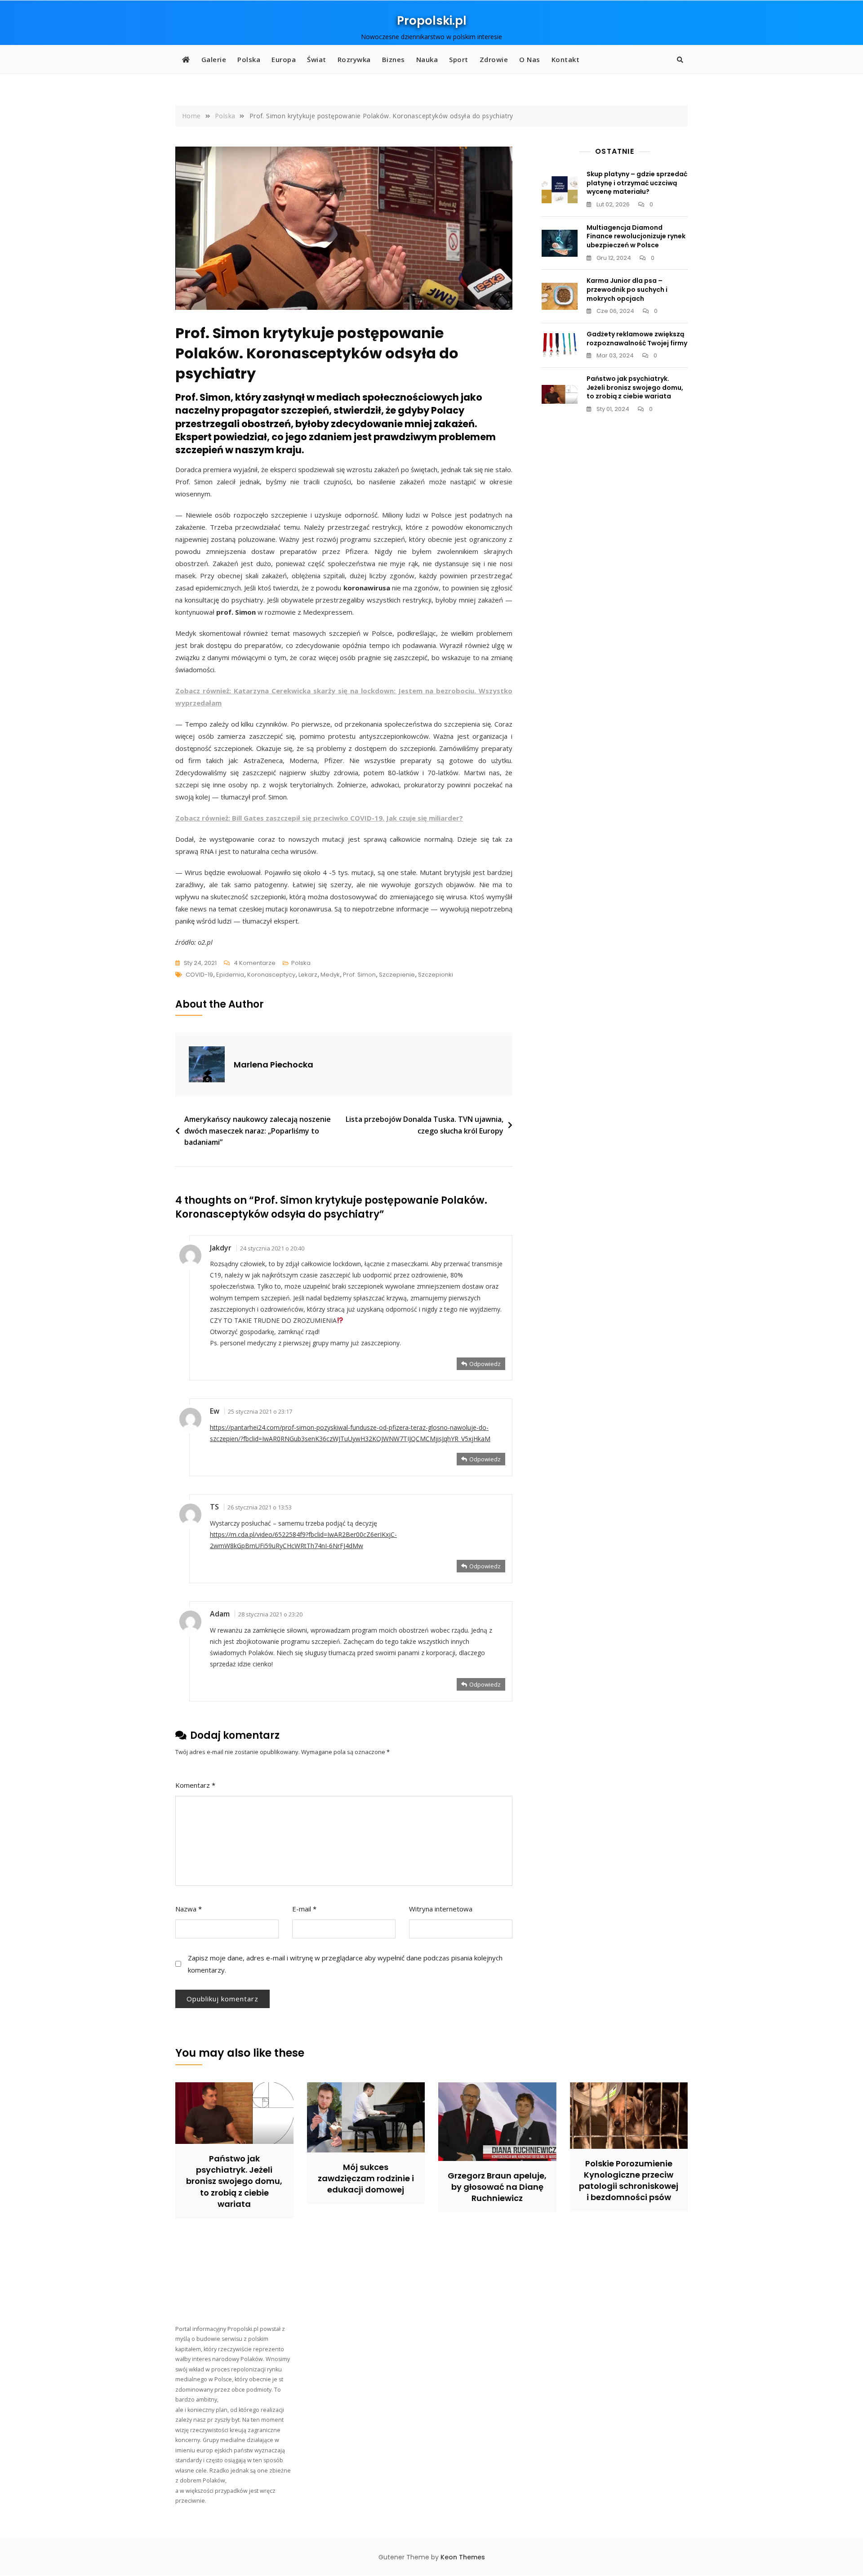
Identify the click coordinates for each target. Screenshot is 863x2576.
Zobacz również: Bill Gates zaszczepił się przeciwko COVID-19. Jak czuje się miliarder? (319, 818)
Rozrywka (354, 59)
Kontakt (566, 59)
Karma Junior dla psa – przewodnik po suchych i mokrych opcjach (627, 289)
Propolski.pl (432, 21)
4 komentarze (255, 964)
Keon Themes (463, 2557)
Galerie (214, 59)
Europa (284, 59)
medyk (330, 975)
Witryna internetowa (441, 1909)
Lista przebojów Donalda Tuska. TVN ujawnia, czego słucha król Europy (425, 1125)
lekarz (308, 975)
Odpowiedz (485, 1364)
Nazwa (189, 1909)
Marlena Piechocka (274, 1065)
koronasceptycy (271, 975)
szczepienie (397, 975)
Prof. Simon (359, 975)
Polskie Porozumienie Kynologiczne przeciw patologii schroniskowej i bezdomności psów (629, 2181)
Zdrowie (494, 59)
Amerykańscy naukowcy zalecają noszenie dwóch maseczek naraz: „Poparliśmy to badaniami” (258, 1131)
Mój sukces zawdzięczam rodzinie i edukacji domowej (366, 2178)
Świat (317, 59)
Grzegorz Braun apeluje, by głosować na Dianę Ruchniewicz (497, 2187)
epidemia (230, 975)
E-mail (304, 1909)
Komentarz (195, 1785)
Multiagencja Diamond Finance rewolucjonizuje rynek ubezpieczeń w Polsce (636, 236)
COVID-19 (199, 975)
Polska (249, 59)
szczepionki (436, 975)
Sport (459, 59)
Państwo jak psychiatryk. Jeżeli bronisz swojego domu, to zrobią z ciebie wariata (635, 387)
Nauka (427, 59)
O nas (530, 59)
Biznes (394, 59)
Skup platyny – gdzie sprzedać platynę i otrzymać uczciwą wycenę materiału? (637, 183)
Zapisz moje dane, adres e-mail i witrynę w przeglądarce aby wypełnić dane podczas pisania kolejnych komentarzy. (345, 1964)
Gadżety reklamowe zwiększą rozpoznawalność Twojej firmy (637, 339)
